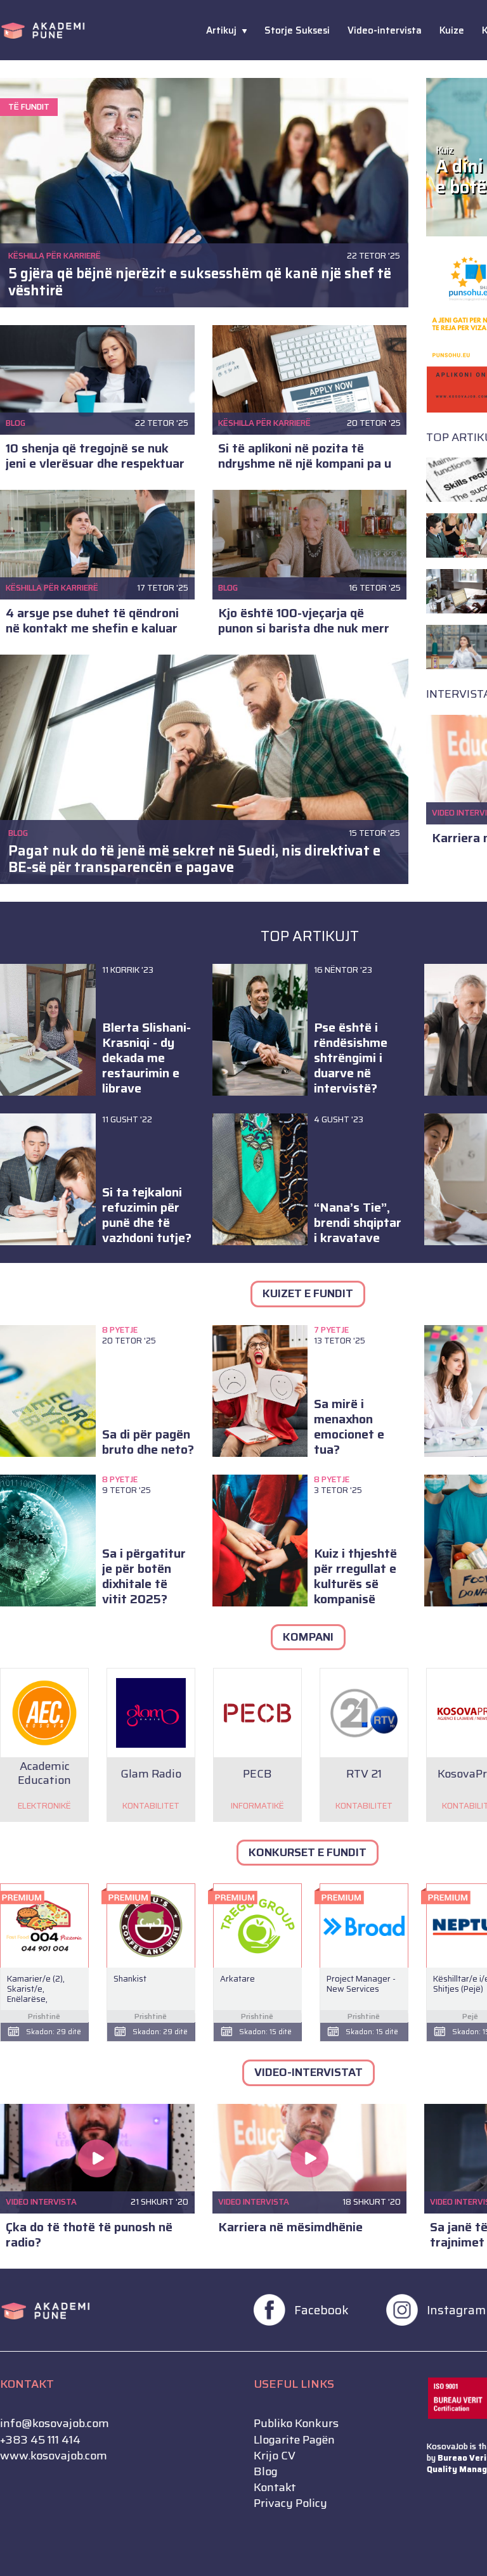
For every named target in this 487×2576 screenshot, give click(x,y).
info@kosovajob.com (55, 2424)
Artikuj (221, 30)
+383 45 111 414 (40, 2440)
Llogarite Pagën (294, 2440)
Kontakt (275, 2488)
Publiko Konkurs (296, 2424)
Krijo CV (275, 2456)
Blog (266, 2472)
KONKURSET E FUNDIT (308, 1852)
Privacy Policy (290, 2503)
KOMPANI (308, 1637)
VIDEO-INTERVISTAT (308, 2072)
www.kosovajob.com (54, 2456)
